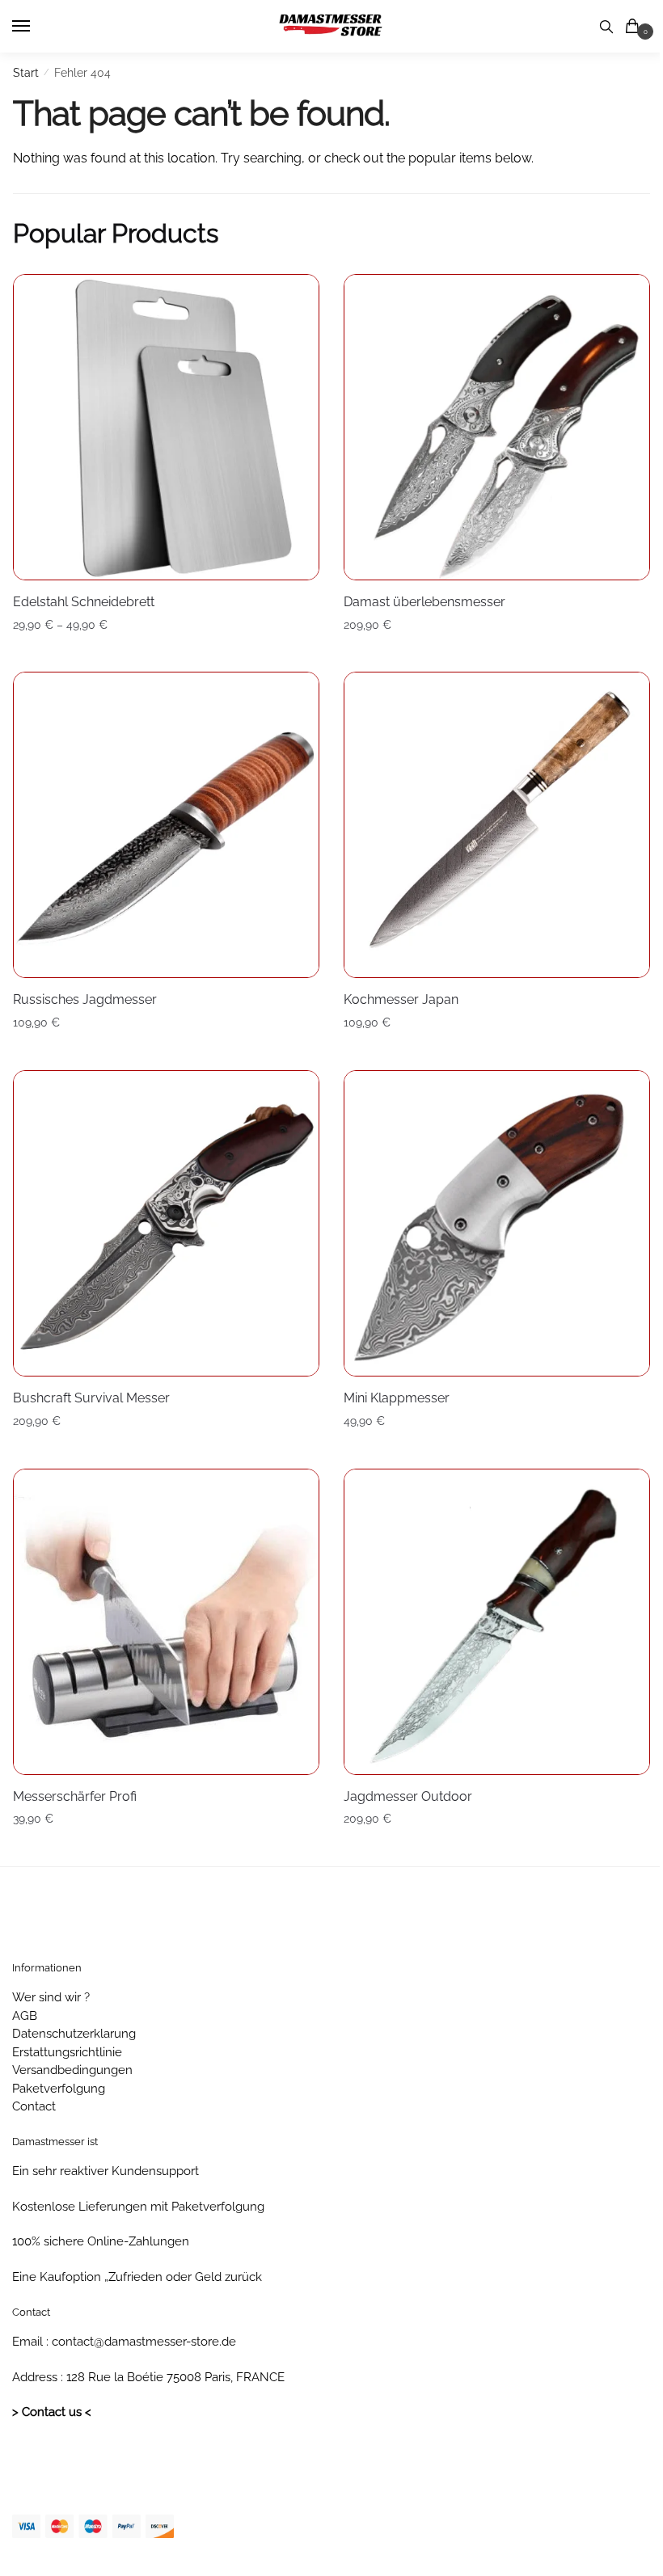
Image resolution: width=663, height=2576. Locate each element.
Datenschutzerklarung (74, 2034)
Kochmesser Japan (401, 999)
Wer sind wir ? (51, 1997)
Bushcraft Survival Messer (91, 1398)
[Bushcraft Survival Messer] (166, 1223)
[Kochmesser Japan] (497, 825)
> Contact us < (52, 2412)
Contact (34, 2106)
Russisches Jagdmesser (85, 999)
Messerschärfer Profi (75, 1796)
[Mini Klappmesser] (497, 1223)
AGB (25, 2016)
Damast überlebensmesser (424, 602)
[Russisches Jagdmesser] (166, 825)
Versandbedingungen (72, 2070)
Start (26, 73)
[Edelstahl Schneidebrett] (166, 427)
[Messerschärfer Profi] (166, 1622)
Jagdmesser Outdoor (408, 1796)
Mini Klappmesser (397, 1398)
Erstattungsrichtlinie (67, 2052)
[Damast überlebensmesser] (497, 427)
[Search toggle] (606, 26)
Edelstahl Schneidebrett (84, 602)
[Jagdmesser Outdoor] (497, 1622)
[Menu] (36, 27)
